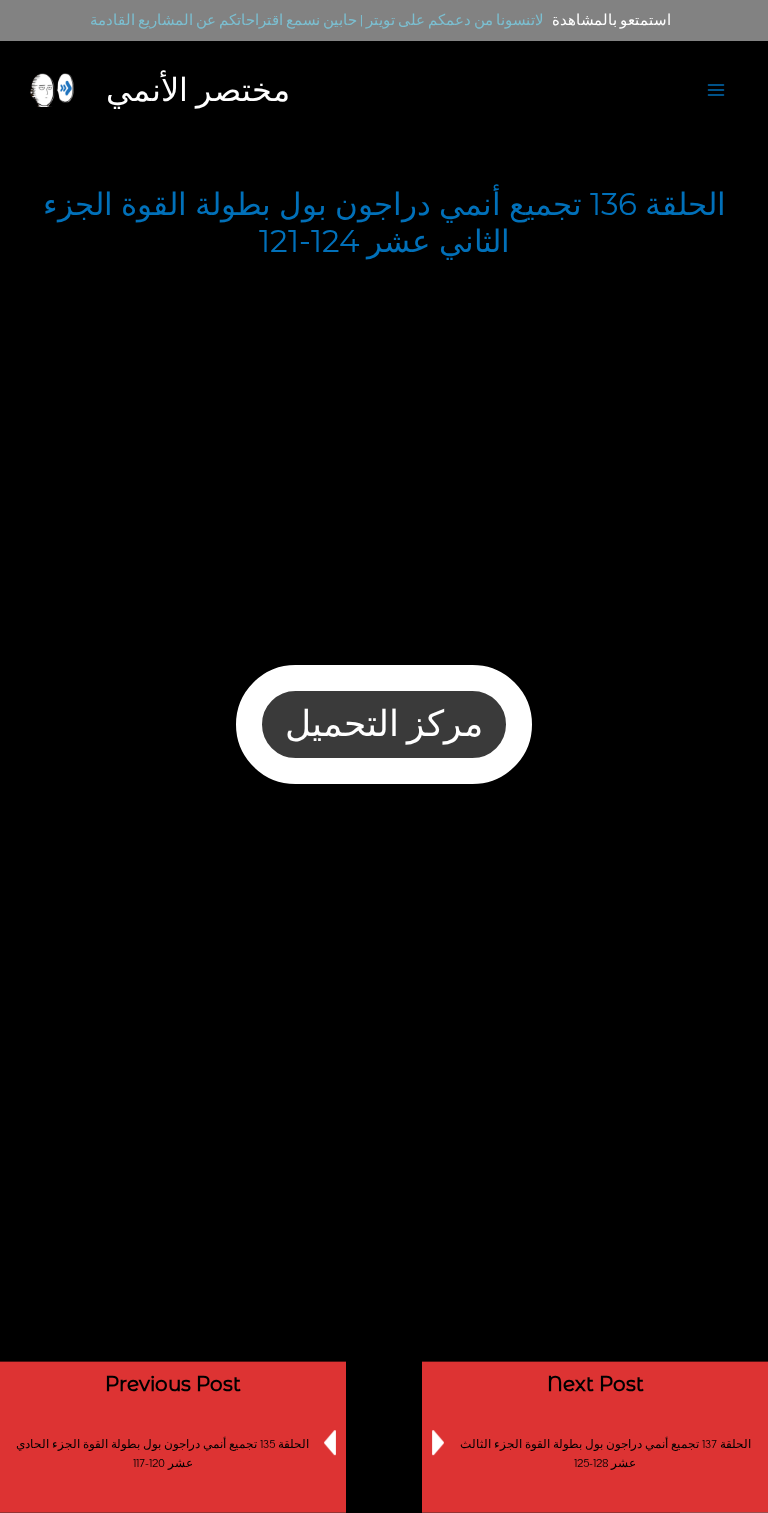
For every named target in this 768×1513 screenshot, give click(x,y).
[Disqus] (384, 1079)
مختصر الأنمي (198, 89)
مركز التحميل (384, 725)
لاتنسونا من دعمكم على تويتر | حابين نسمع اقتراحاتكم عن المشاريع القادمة (317, 20)
